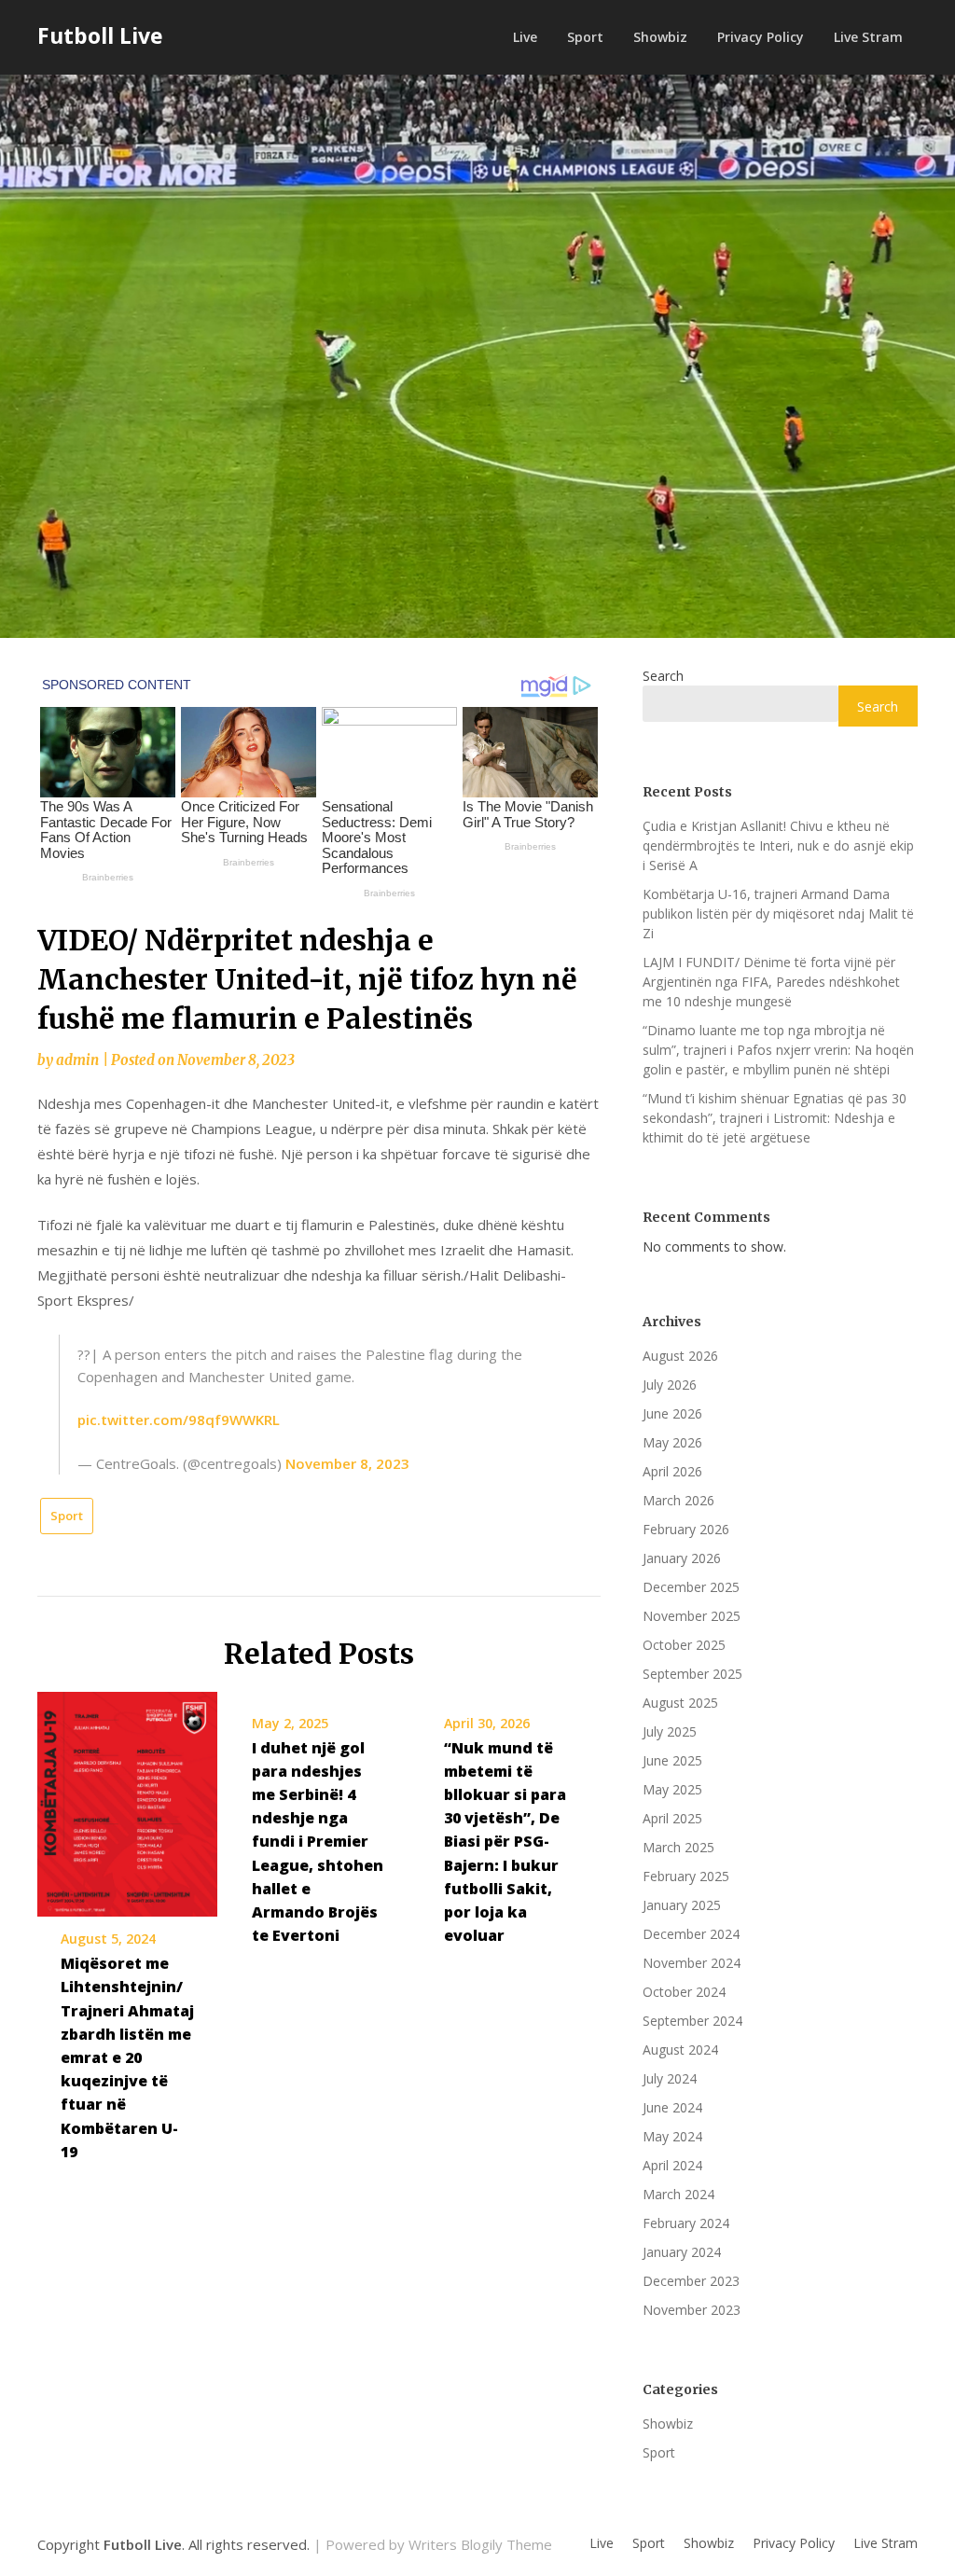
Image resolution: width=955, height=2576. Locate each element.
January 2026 (682, 1558)
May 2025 (672, 1789)
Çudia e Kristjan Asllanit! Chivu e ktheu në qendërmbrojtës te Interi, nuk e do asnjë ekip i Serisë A (778, 845)
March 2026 (678, 1500)
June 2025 (672, 1760)
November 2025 (692, 1616)
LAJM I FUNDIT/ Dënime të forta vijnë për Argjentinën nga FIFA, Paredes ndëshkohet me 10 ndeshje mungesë (771, 982)
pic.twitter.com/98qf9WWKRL (179, 1420)
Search (663, 676)
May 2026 (672, 1442)
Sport (585, 37)
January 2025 (682, 1905)
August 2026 (680, 1356)
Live (525, 37)
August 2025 (680, 1703)
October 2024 (684, 1992)
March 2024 (678, 2194)
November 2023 (692, 2310)
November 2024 (692, 1963)
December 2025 (691, 1587)
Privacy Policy (761, 37)
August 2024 (680, 2050)
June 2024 (672, 2107)
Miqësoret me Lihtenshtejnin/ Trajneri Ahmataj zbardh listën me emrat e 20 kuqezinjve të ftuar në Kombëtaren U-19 (127, 2057)
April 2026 (672, 1471)
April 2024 (672, 2165)
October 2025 (684, 1645)
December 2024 (691, 1934)
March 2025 (678, 1847)
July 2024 (670, 2078)
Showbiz (660, 37)
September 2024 (692, 2021)
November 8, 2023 (347, 1463)
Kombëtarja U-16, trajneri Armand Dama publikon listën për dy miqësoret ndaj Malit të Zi (778, 914)
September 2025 (692, 1674)
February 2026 (686, 1529)
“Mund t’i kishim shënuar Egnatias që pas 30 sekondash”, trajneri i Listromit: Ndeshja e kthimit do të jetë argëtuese (775, 1118)
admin (77, 1060)
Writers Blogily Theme (480, 2544)
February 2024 (686, 2223)
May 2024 (672, 2136)
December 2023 (691, 2281)
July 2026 (670, 1385)
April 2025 (672, 1818)
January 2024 (682, 2252)
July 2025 (670, 1731)
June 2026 (672, 1413)
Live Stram (868, 37)
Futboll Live (100, 35)
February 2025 (686, 1876)
